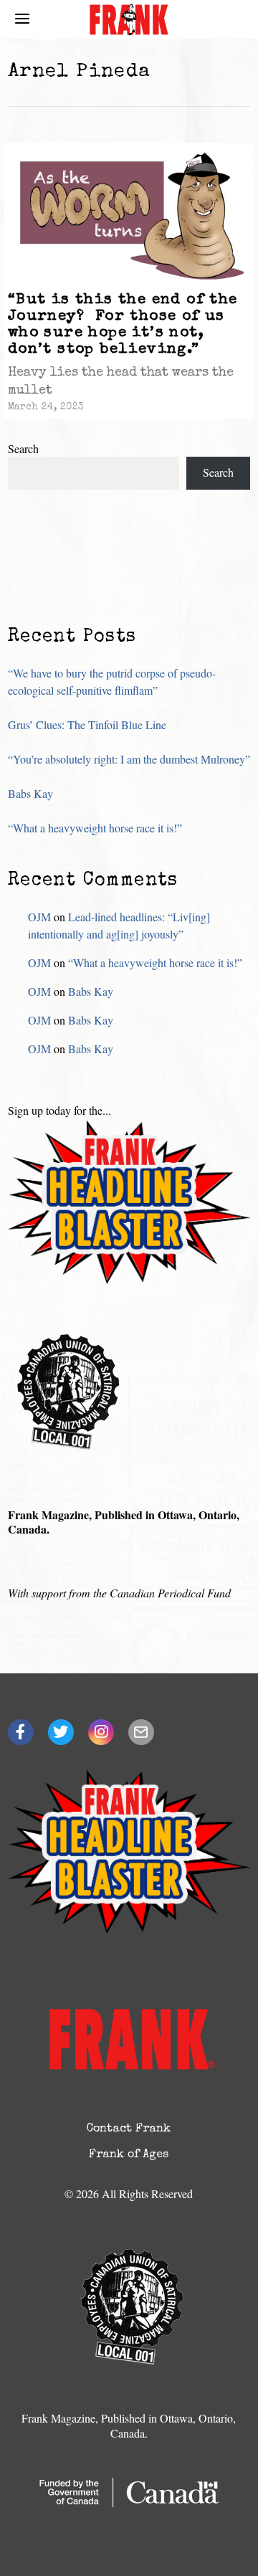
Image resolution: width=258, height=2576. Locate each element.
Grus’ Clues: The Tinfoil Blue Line (87, 724)
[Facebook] (21, 1732)
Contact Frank (129, 2129)
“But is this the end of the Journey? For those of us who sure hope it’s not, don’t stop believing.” (123, 325)
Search (23, 448)
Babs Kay (30, 793)
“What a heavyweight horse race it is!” (95, 828)
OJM (39, 917)
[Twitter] (61, 1732)
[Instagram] (101, 1732)
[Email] (141, 1732)
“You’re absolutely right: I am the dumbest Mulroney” (129, 759)
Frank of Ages (129, 2155)
